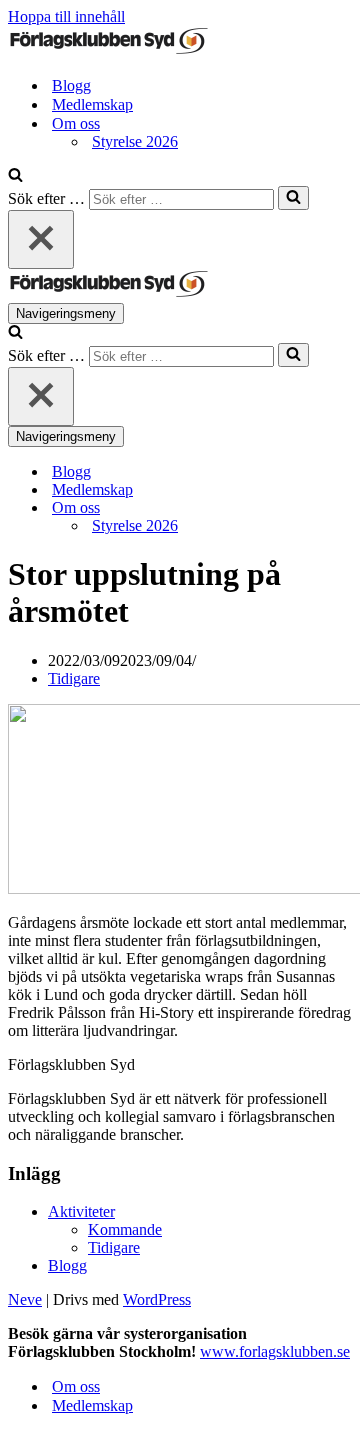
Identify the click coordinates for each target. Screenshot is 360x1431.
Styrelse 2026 (135, 141)
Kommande (125, 1229)
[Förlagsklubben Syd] (108, 50)
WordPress (157, 1299)
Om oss (76, 1386)
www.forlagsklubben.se (275, 1351)
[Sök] (15, 176)
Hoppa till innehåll (66, 16)
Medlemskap (92, 104)
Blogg (71, 85)
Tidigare (74, 678)
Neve (25, 1299)
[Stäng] (41, 239)
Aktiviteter (81, 1211)
